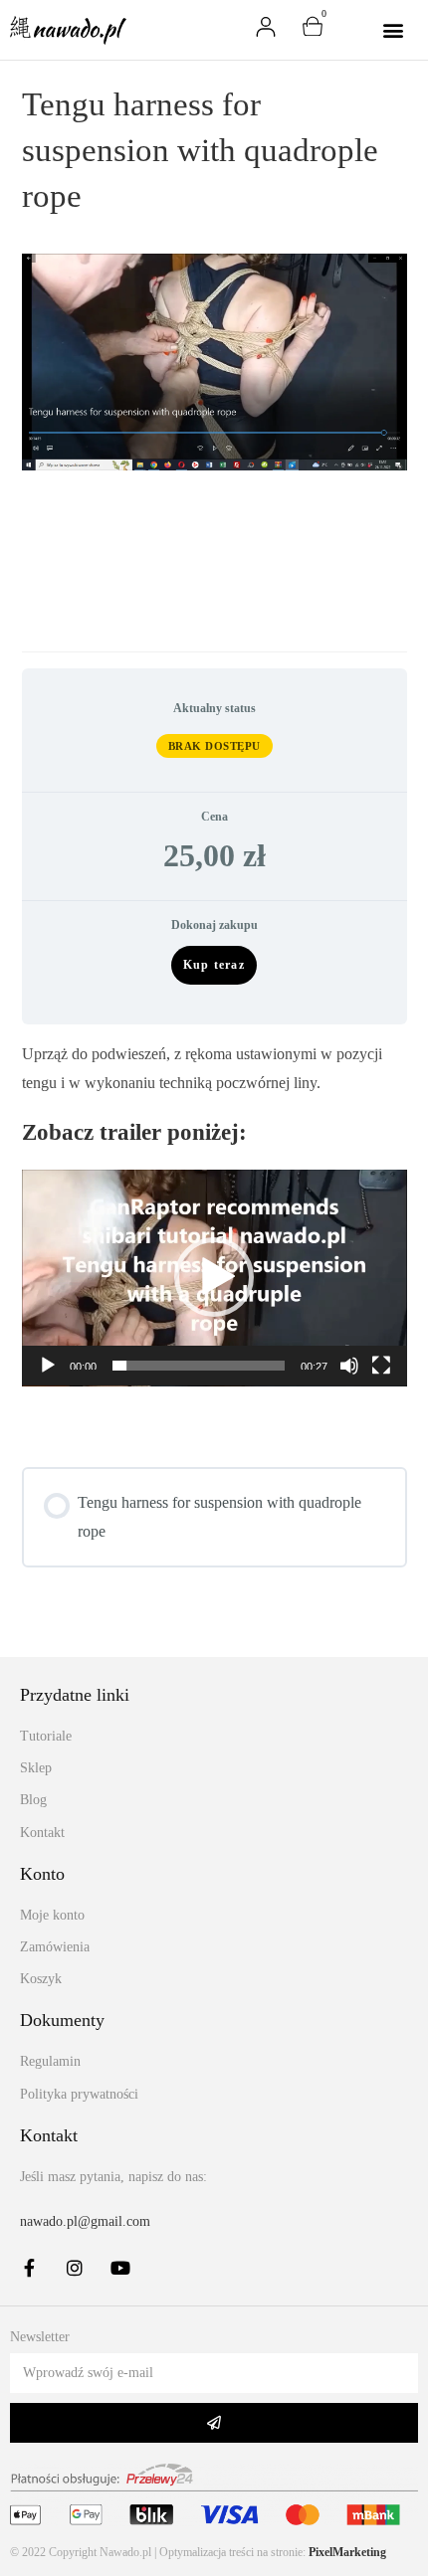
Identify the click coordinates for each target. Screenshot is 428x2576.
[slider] (199, 1366)
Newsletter (40, 2337)
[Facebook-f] (29, 2268)
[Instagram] (75, 2268)
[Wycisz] (349, 1366)
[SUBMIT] (214, 2423)
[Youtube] (120, 2268)
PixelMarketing (347, 2552)
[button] (393, 29)
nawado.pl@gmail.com (85, 2221)
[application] (214, 1278)
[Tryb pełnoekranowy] (381, 1366)
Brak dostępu (214, 746)
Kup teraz (214, 965)
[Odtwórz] (48, 1366)
